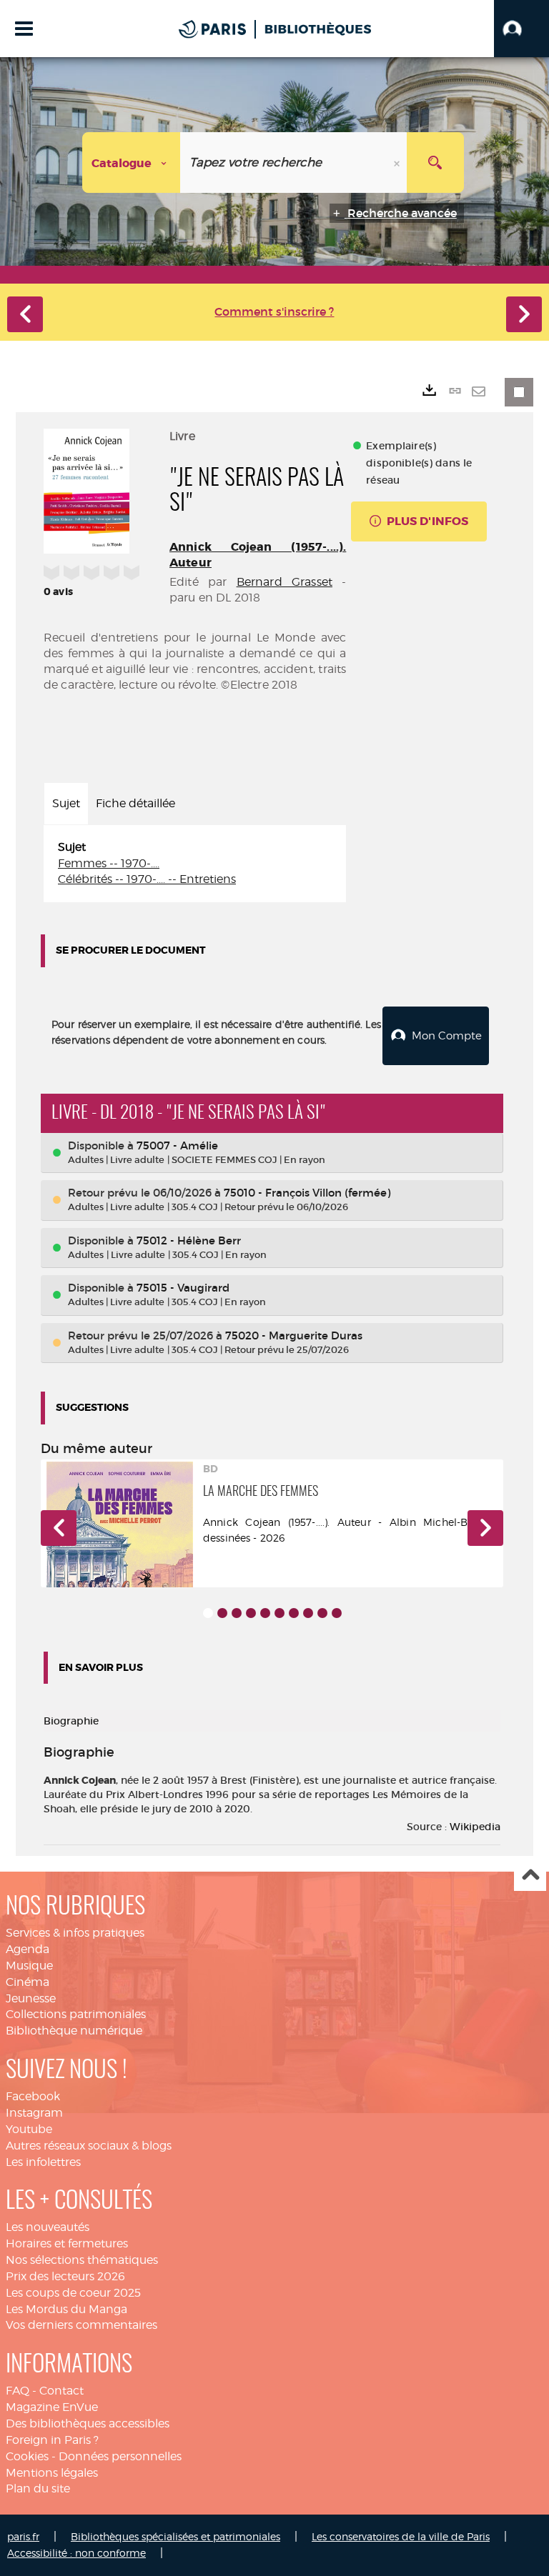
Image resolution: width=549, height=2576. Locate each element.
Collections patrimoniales (76, 2014)
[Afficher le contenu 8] (308, 1613)
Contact (61, 2391)
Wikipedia (475, 1827)
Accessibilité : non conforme (76, 2553)
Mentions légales (52, 2473)
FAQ (18, 2391)
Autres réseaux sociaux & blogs (89, 2146)
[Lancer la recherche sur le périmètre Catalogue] (435, 163)
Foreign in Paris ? (52, 2440)
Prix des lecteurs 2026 (65, 2276)
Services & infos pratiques (75, 1933)
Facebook (33, 2096)
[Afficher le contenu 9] (322, 1613)
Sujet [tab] (66, 803)
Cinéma (28, 1982)
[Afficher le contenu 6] (280, 1613)
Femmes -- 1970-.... (109, 863)
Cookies (27, 2456)
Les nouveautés (48, 2227)
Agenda (28, 1949)
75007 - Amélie (177, 1145)
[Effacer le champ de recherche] (398, 163)
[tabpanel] (195, 864)
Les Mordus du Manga (66, 2309)
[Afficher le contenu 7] (294, 1613)
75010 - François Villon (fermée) (307, 1193)
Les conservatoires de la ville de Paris (401, 2536)
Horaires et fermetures (67, 2243)
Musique (29, 1966)
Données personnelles (120, 2456)
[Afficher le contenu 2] (222, 1613)
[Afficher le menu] (24, 29)
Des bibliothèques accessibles (88, 2423)
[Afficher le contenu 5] (265, 1613)
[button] (521, 29)
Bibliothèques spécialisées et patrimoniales (175, 2536)
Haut (530, 1876)
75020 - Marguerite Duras (294, 1336)
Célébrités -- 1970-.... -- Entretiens (147, 879)
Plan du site (38, 2488)
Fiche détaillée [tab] (135, 803)
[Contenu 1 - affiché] (208, 1613)
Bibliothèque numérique (74, 2031)
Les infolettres (43, 2162)
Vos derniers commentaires (81, 2325)
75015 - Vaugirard (183, 1288)
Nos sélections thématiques (82, 2260)
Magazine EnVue (52, 2407)
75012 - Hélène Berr (189, 1240)
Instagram (34, 2113)
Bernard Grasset (285, 582)
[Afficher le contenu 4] (251, 1613)
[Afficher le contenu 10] (337, 1613)
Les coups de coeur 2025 (73, 2293)
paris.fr (23, 2536)
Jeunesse (31, 1998)
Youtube (29, 2129)
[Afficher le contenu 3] (237, 1613)
